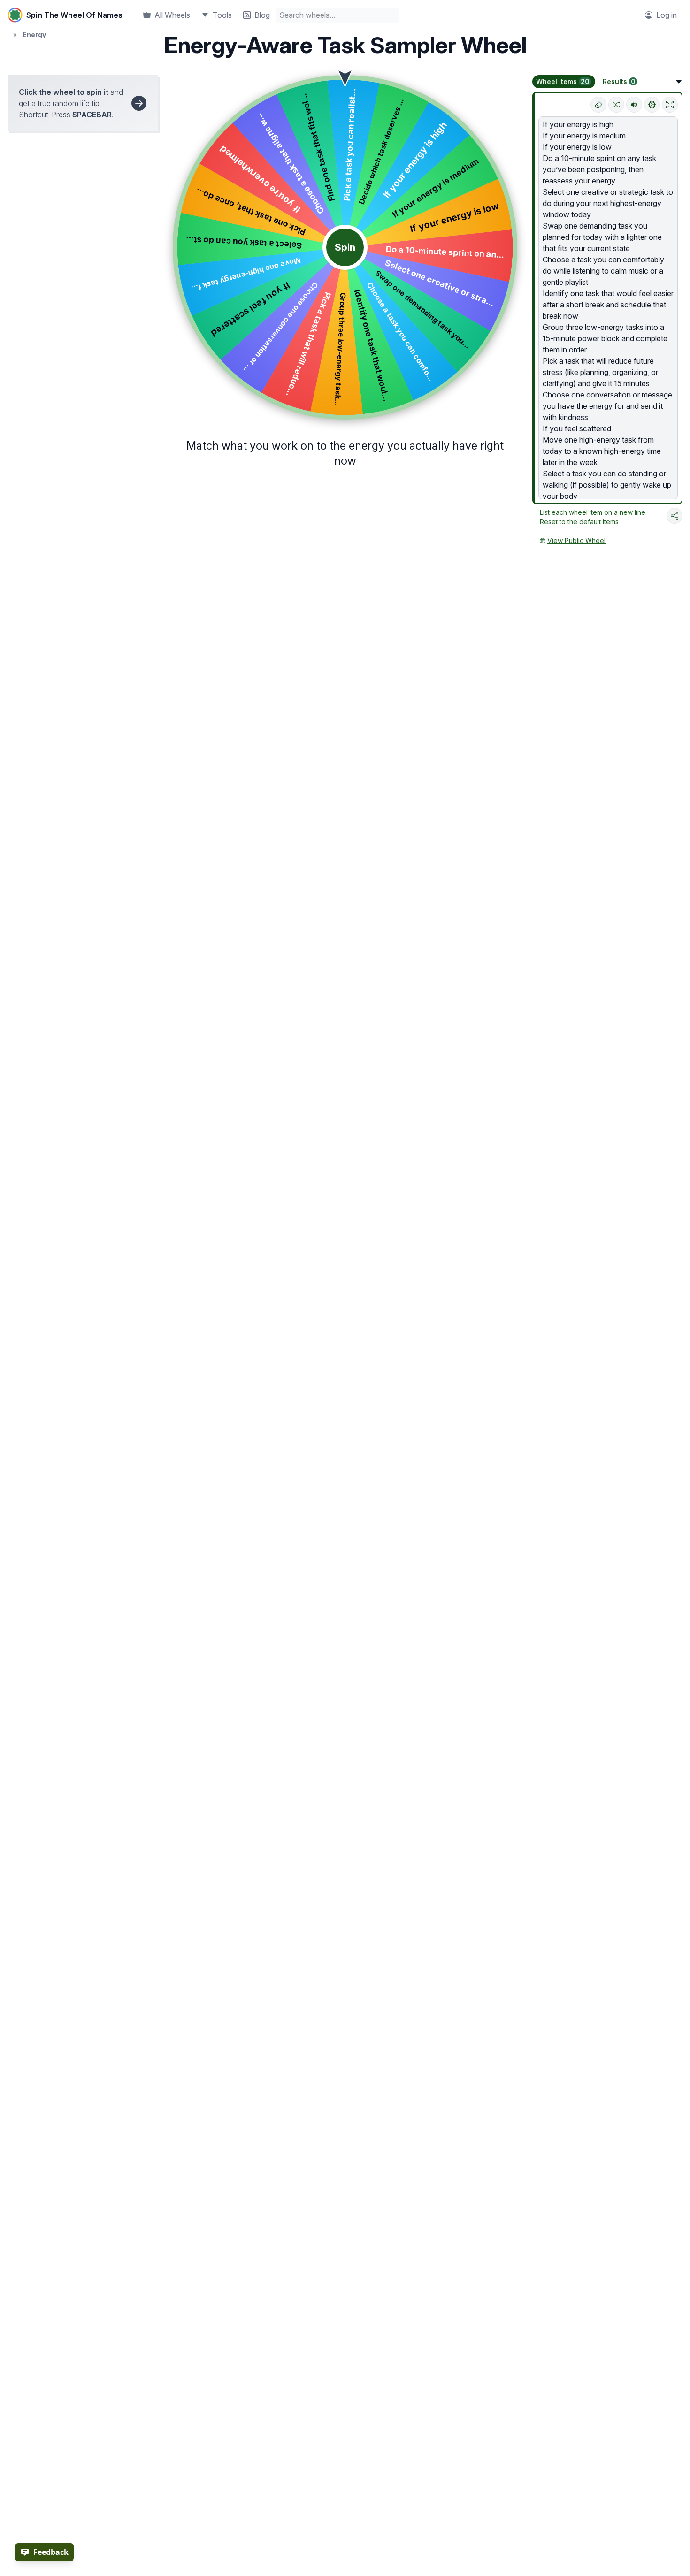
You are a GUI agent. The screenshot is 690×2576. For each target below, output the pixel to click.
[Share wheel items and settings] (675, 516)
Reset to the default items (579, 522)
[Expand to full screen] (670, 105)
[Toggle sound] (634, 105)
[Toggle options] (679, 82)
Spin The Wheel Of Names (74, 15)
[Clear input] (598, 105)
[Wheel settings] (652, 105)
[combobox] (337, 15)
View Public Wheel (576, 540)
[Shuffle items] (616, 105)
